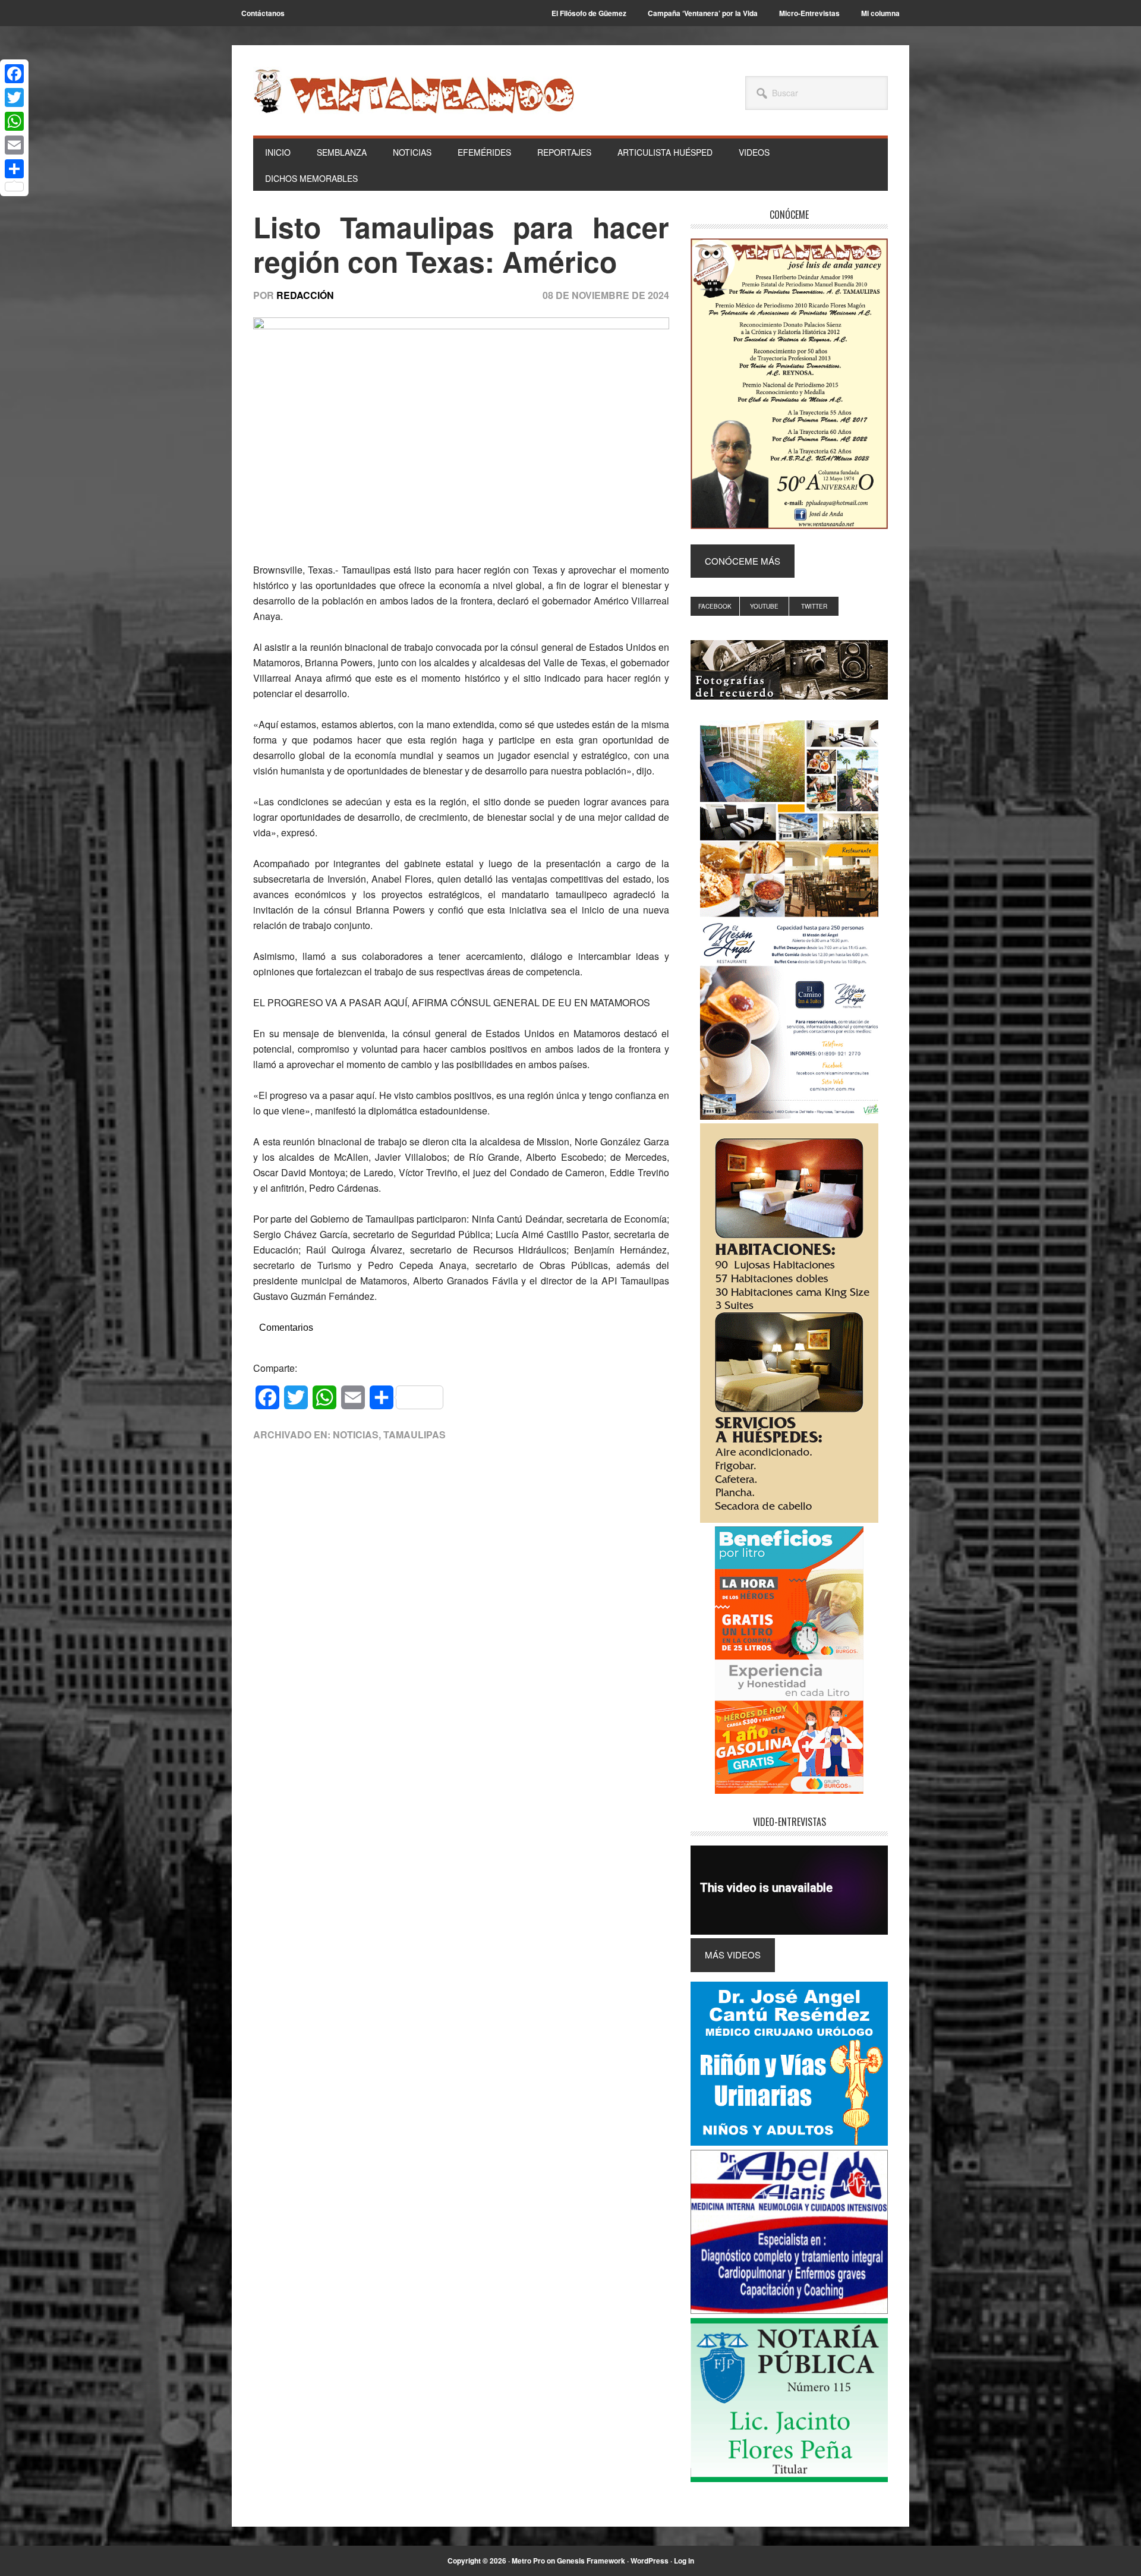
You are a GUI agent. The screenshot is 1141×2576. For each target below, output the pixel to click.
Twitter (814, 606)
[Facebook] (14, 74)
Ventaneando (414, 91)
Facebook (715, 606)
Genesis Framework (591, 2561)
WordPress (650, 2561)
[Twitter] (14, 97)
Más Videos (733, 1955)
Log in (684, 2561)
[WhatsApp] (14, 121)
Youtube (764, 606)
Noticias (356, 1435)
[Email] (14, 145)
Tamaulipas (415, 1435)
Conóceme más (743, 561)
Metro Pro (528, 2561)
